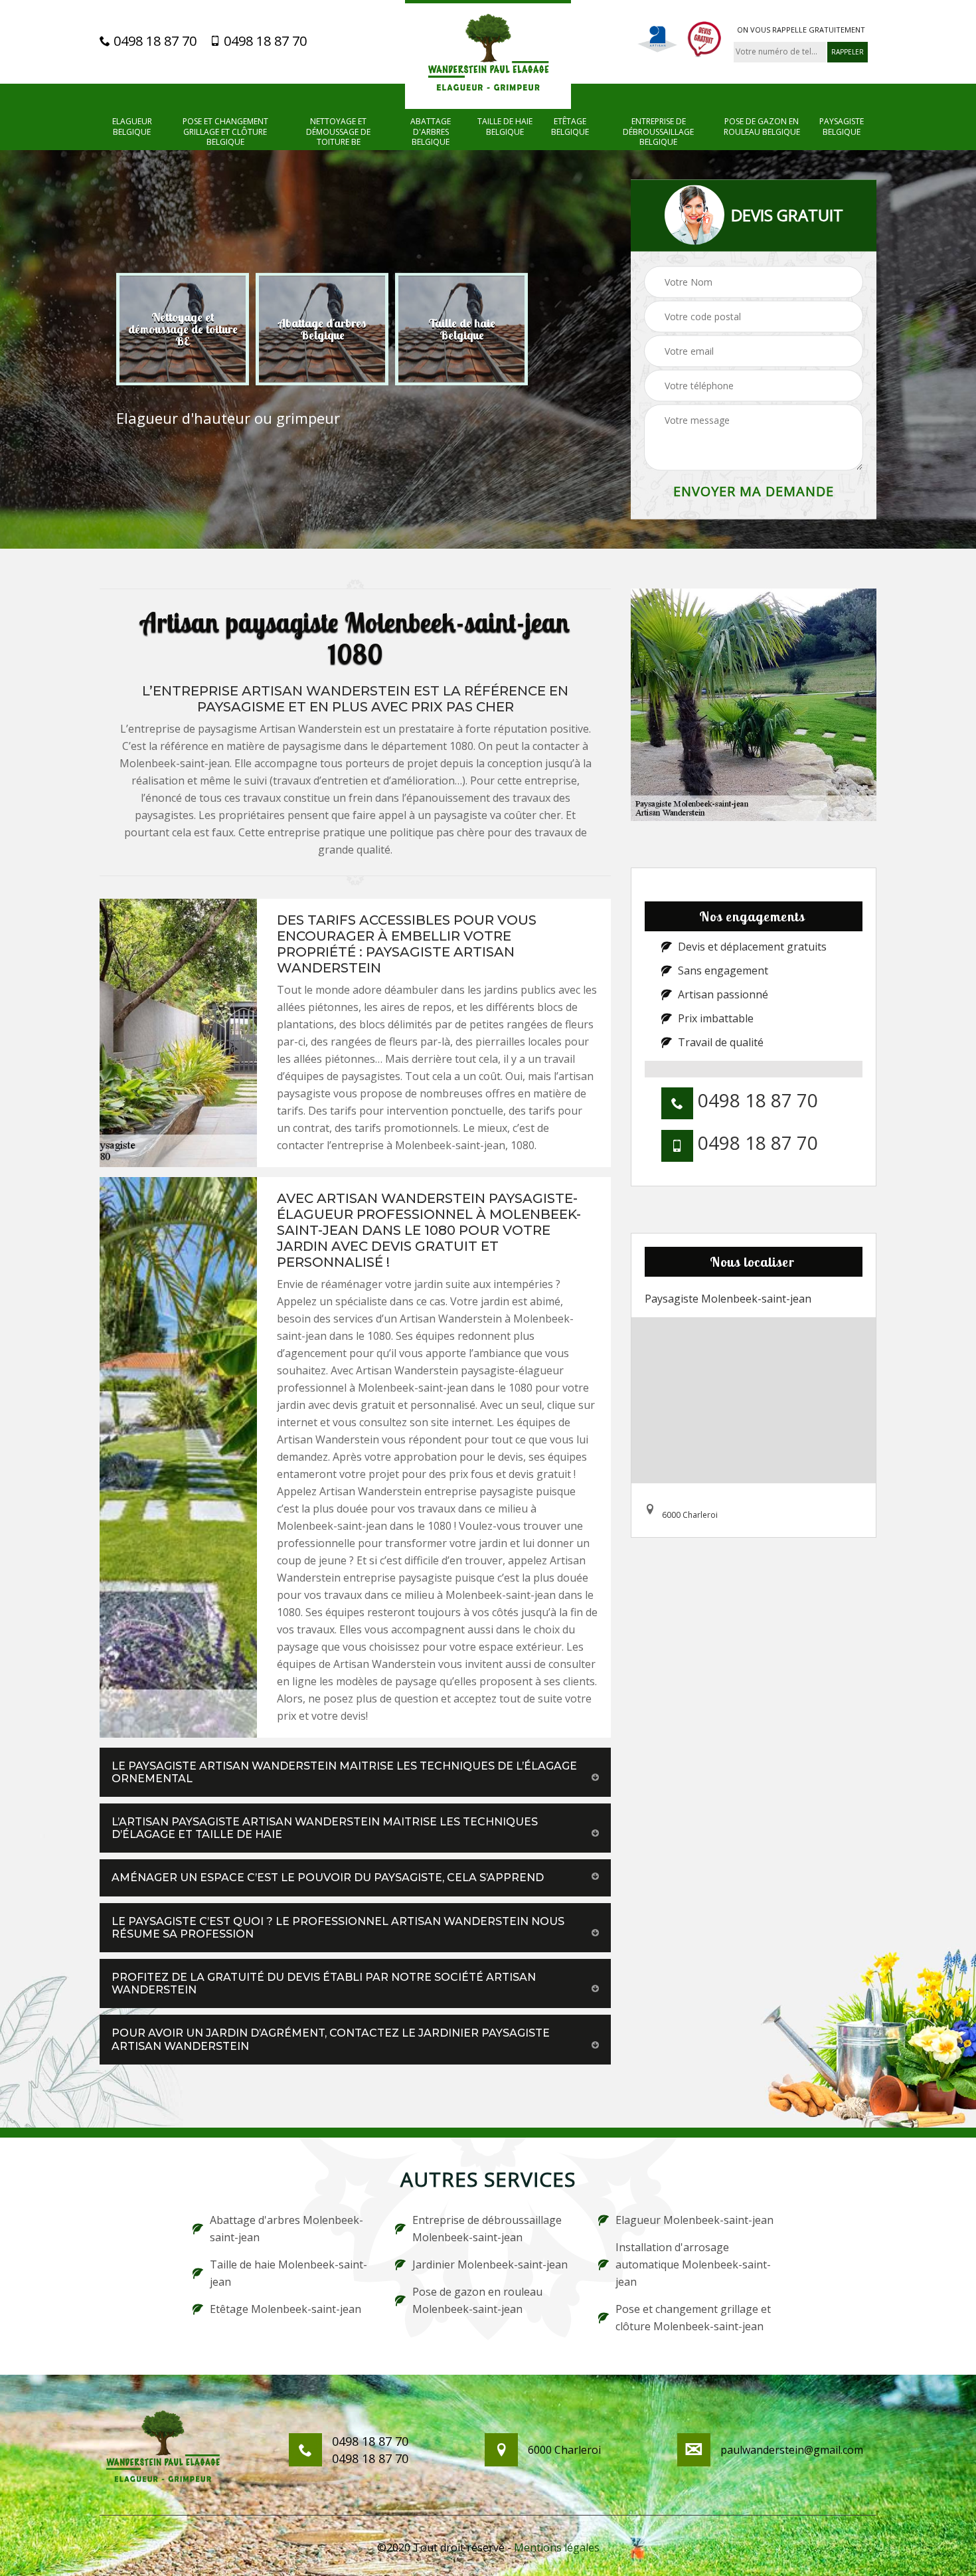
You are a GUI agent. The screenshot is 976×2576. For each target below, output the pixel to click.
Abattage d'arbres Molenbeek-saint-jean (286, 2229)
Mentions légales (557, 2547)
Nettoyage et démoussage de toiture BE (338, 132)
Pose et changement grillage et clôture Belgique (225, 132)
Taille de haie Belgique (505, 127)
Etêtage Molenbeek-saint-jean (285, 2309)
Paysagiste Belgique (842, 127)
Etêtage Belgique (570, 127)
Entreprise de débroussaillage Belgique (658, 132)
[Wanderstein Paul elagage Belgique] (488, 54)
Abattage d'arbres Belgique (431, 132)
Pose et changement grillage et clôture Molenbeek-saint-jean (693, 2318)
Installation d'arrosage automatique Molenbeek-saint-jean (693, 2264)
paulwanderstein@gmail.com (792, 2450)
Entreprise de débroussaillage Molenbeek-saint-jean (487, 2229)
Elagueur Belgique (132, 127)
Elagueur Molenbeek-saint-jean (694, 2220)
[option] (183, 329)
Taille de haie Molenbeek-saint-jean (288, 2273)
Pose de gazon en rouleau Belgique (762, 127)
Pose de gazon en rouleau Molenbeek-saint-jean (477, 2300)
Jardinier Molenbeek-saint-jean (490, 2264)
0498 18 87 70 (153, 41)
